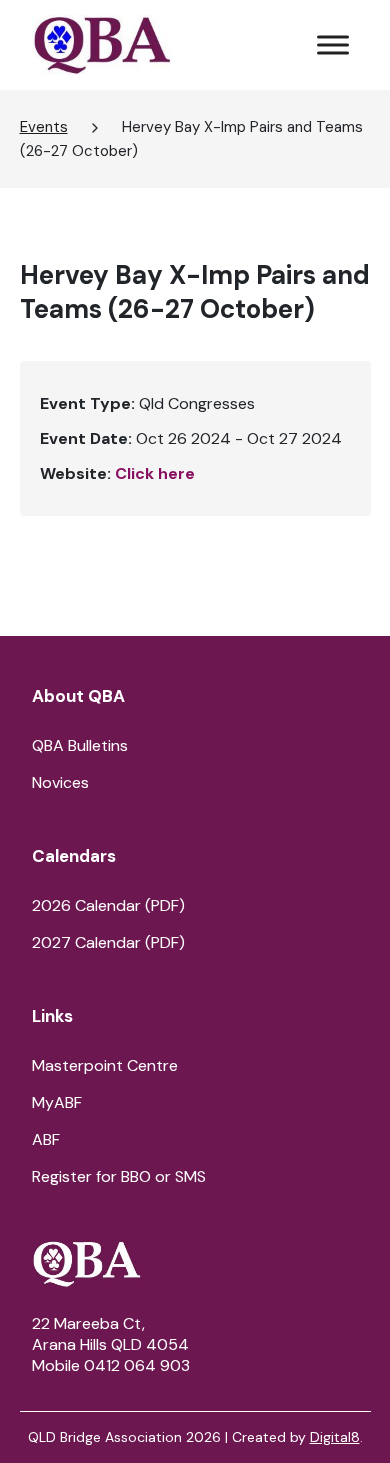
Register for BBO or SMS (119, 1176)
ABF (46, 1139)
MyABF (57, 1102)
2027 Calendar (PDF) (108, 942)
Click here (155, 473)
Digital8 (335, 1437)
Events (44, 127)
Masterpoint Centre (105, 1065)
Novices (60, 782)
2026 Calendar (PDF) (108, 905)
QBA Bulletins (80, 745)
